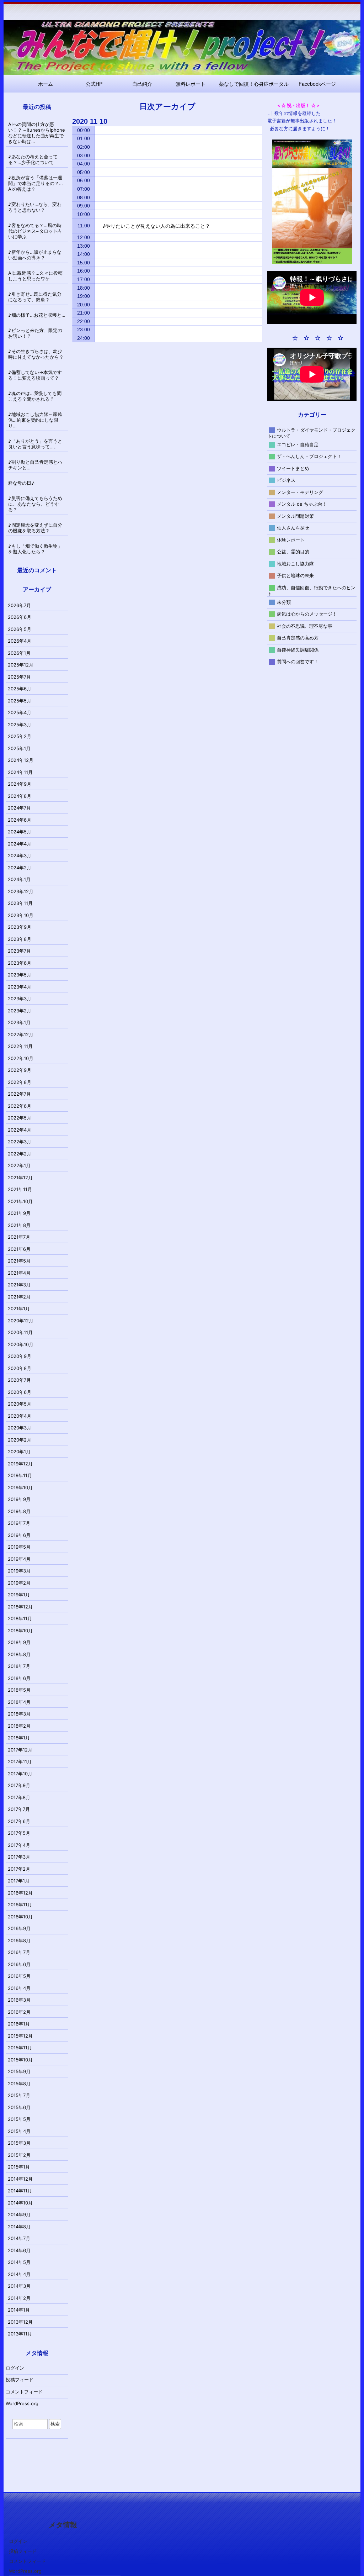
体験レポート (291, 539)
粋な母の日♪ (21, 483)
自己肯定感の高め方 (298, 638)
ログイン (15, 2368)
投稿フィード (20, 2380)
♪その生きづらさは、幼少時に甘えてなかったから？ (36, 354)
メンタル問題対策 (295, 516)
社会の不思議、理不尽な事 (305, 626)
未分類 (284, 602)
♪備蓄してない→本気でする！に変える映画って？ (35, 375)
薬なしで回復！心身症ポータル (254, 84)
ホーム (45, 84)
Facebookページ (317, 84)
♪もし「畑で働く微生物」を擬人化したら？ (35, 549)
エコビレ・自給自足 (298, 444)
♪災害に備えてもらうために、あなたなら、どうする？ (35, 504)
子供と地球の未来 (295, 575)
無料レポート (191, 84)
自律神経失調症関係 (298, 649)
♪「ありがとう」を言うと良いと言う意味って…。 (35, 444)
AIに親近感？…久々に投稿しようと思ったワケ (35, 276)
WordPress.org (22, 2403)
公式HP (94, 84)
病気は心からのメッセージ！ (307, 614)
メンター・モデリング (300, 492)
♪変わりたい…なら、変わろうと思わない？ (35, 207)
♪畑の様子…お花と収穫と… (37, 315)
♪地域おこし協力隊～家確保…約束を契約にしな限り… (35, 420)
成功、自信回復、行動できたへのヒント (312, 590)
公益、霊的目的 (293, 552)
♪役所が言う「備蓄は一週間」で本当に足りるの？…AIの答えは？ (36, 183)
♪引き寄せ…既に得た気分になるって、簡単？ (35, 297)
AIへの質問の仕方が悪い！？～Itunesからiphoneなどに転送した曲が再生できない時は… (37, 133)
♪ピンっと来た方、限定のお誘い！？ (35, 333)
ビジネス (286, 480)
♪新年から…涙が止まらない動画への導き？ (35, 255)
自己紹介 (142, 84)
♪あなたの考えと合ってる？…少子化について (33, 159)
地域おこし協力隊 (295, 563)
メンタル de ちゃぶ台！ (302, 504)
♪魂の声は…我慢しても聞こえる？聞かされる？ (35, 396)
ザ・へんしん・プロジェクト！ (309, 456)
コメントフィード (24, 2392)
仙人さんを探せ (293, 528)
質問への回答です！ (298, 662)
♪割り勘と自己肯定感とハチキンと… (35, 465)
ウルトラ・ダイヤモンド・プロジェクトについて (312, 433)
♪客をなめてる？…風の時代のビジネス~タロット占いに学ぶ (35, 231)
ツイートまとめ (293, 468)
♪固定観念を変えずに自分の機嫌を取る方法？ (35, 528)
